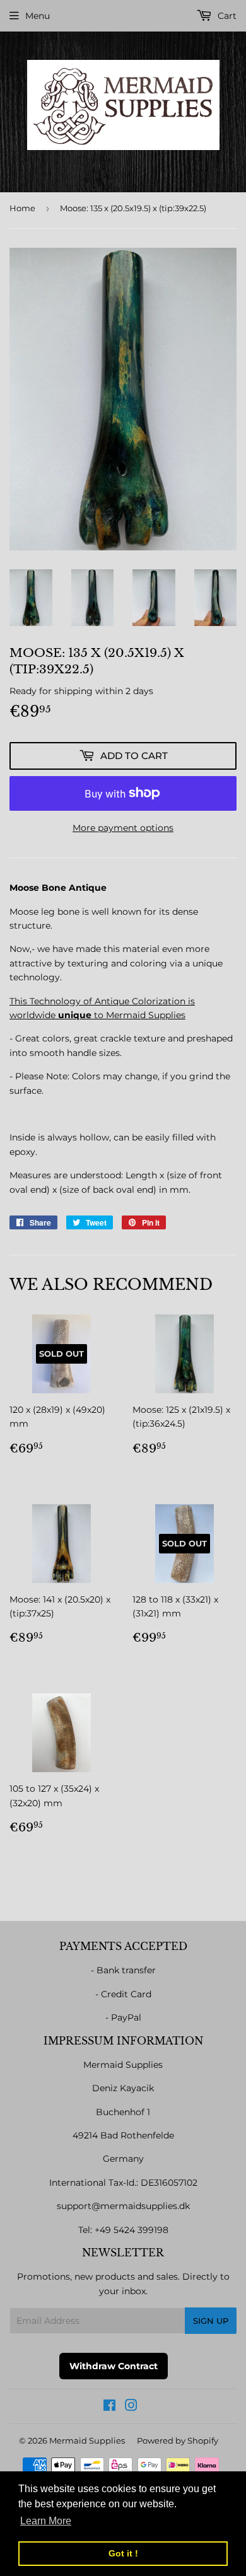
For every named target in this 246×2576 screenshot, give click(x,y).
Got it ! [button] (123, 2553)
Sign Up (211, 2321)
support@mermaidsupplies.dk (123, 2206)
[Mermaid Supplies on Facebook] (109, 2407)
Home (22, 208)
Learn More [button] (46, 2521)
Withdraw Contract (114, 2366)
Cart (226, 16)
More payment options (123, 828)
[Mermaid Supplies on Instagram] (131, 2407)
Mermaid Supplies (87, 2440)
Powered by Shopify (178, 2440)
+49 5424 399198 (132, 2230)
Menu (38, 16)
